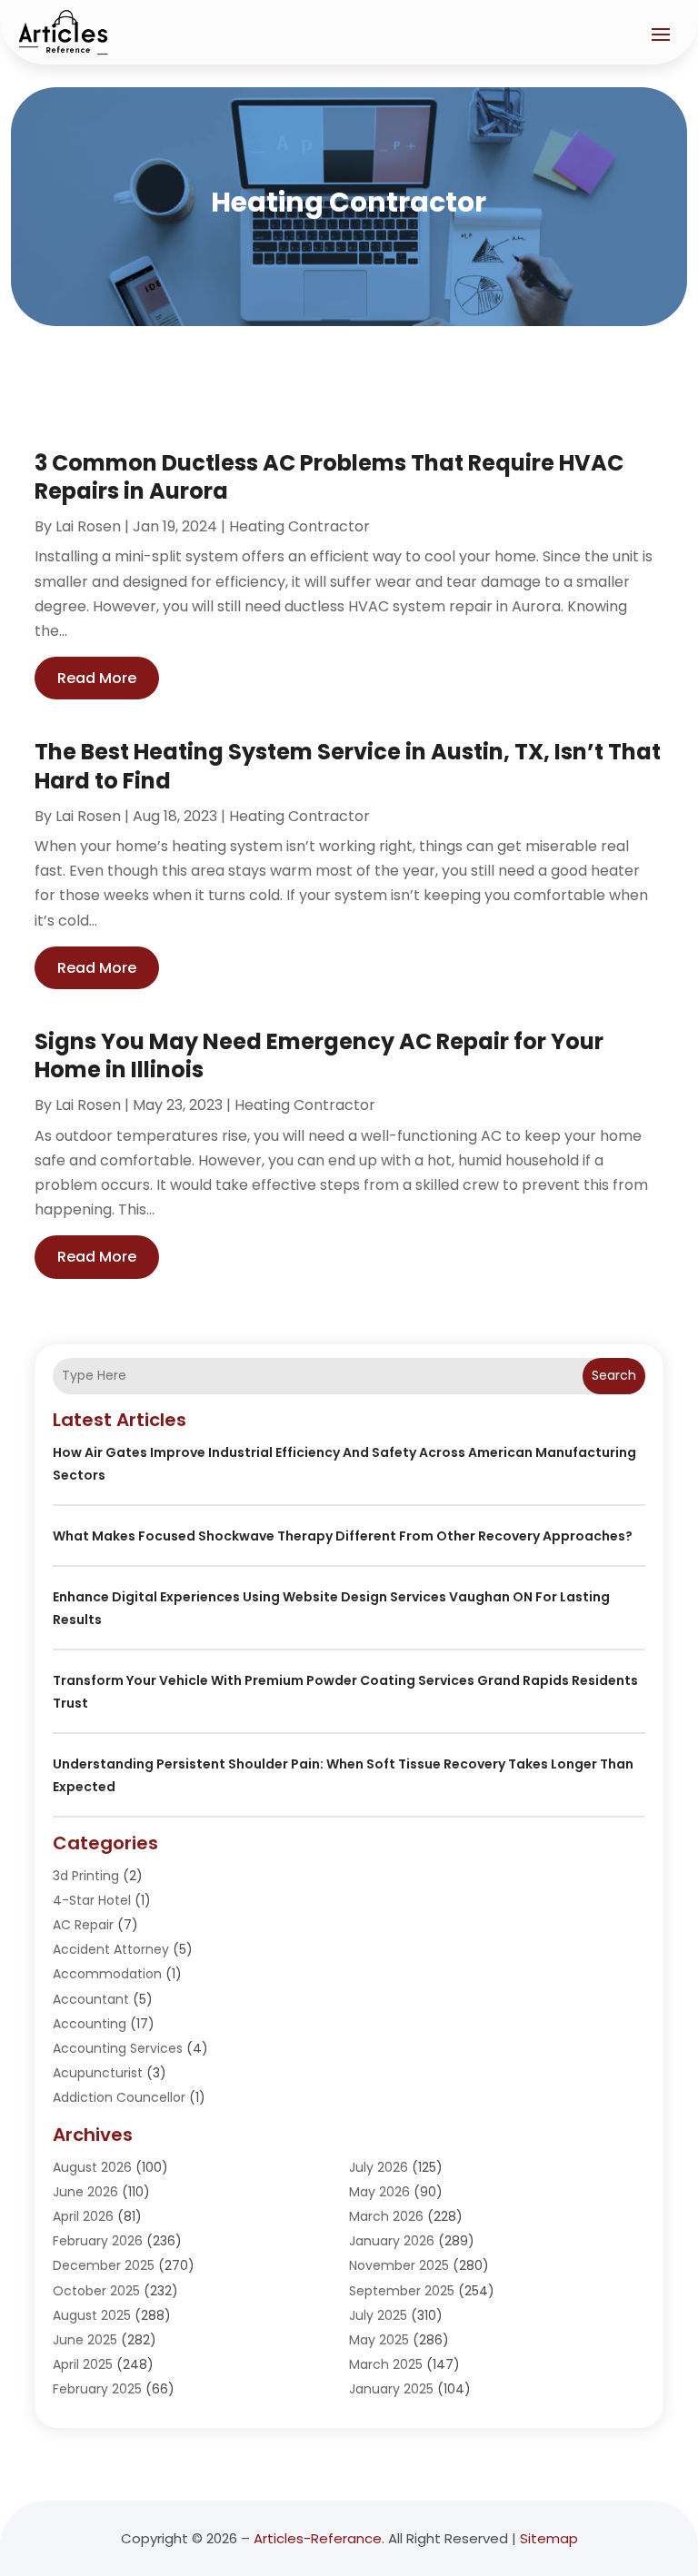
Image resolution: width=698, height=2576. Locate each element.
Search (614, 1375)
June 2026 (85, 2192)
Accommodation (107, 1974)
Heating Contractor (299, 526)
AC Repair (83, 1925)
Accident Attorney (111, 1949)
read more (97, 678)
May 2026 (379, 2192)
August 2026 (92, 2167)
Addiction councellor (119, 2097)
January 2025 (391, 2389)
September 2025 (402, 2291)
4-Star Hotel (92, 1900)
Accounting (90, 2024)
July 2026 (379, 2167)
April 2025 (83, 2364)
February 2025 (97, 2389)
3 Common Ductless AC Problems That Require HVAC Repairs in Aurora (329, 477)
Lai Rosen (88, 526)
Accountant (91, 1999)
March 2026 (386, 2216)
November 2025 (399, 2265)
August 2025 (92, 2315)
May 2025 (379, 2340)
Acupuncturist (98, 2073)
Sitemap (549, 2538)
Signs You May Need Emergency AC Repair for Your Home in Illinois (319, 1055)
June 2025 (85, 2340)
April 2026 (83, 2216)
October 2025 (96, 2291)
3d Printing (86, 1876)
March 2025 (386, 2364)
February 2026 (98, 2241)
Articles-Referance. (319, 2538)
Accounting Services (118, 2048)
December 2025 (104, 2265)
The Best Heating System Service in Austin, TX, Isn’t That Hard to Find (348, 766)
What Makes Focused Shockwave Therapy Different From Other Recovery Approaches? (343, 1536)
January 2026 (392, 2241)
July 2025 (378, 2315)
